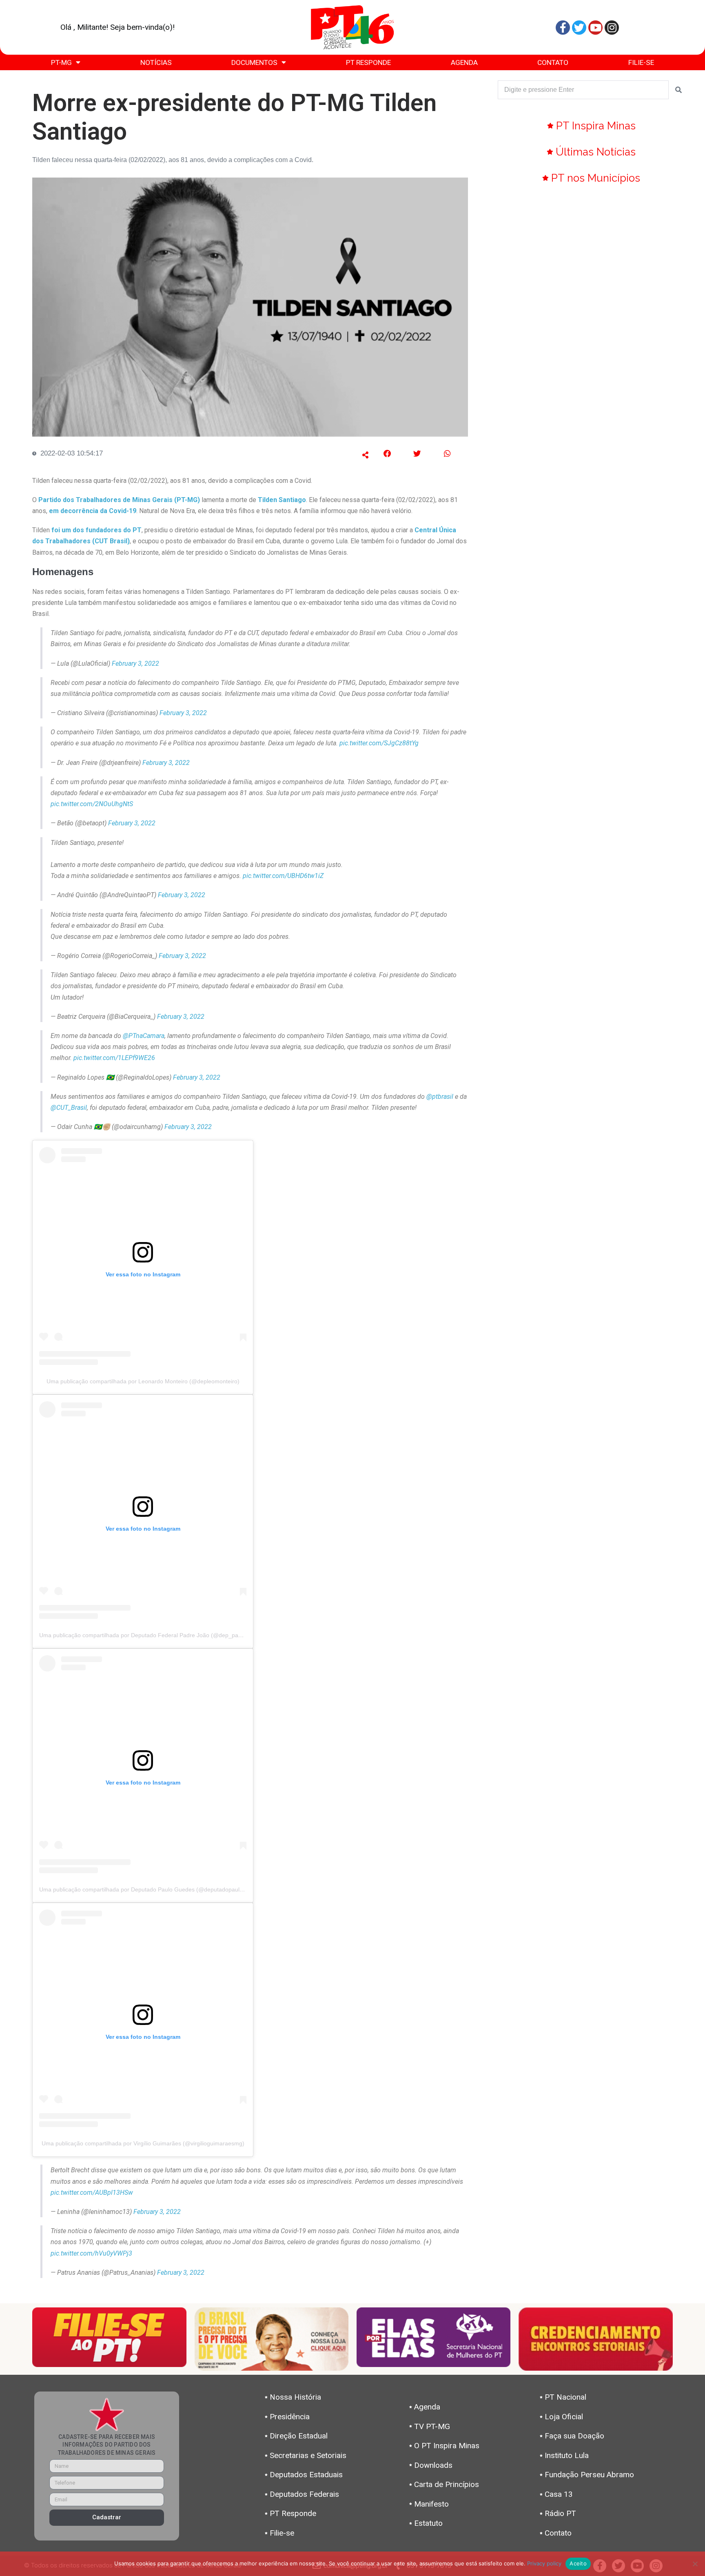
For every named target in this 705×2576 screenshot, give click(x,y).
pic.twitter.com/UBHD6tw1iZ (283, 876)
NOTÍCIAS (156, 62)
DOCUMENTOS (254, 62)
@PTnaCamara (144, 1036)
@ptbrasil (440, 1097)
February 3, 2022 (135, 663)
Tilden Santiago (282, 500)
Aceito (578, 2563)
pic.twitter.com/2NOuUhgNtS (92, 804)
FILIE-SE (641, 62)
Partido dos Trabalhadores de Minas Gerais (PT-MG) (119, 500)
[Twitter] (579, 28)
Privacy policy (544, 2563)
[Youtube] (595, 28)
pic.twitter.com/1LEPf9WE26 (114, 1058)
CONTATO (553, 62)
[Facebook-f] (563, 28)
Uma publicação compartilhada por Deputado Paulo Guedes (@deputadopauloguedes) (152, 1889)
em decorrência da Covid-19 (93, 511)
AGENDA (464, 62)
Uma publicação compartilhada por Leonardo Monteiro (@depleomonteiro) (143, 1381)
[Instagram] (612, 28)
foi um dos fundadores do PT (96, 530)
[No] (695, 2564)
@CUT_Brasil (69, 1108)
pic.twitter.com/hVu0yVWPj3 (91, 2253)
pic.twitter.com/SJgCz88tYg (379, 743)
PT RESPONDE (368, 62)
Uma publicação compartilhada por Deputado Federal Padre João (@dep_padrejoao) (150, 1635)
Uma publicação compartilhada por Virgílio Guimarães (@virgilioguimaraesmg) (143, 2143)
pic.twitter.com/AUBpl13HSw (92, 2193)
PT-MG (61, 62)
